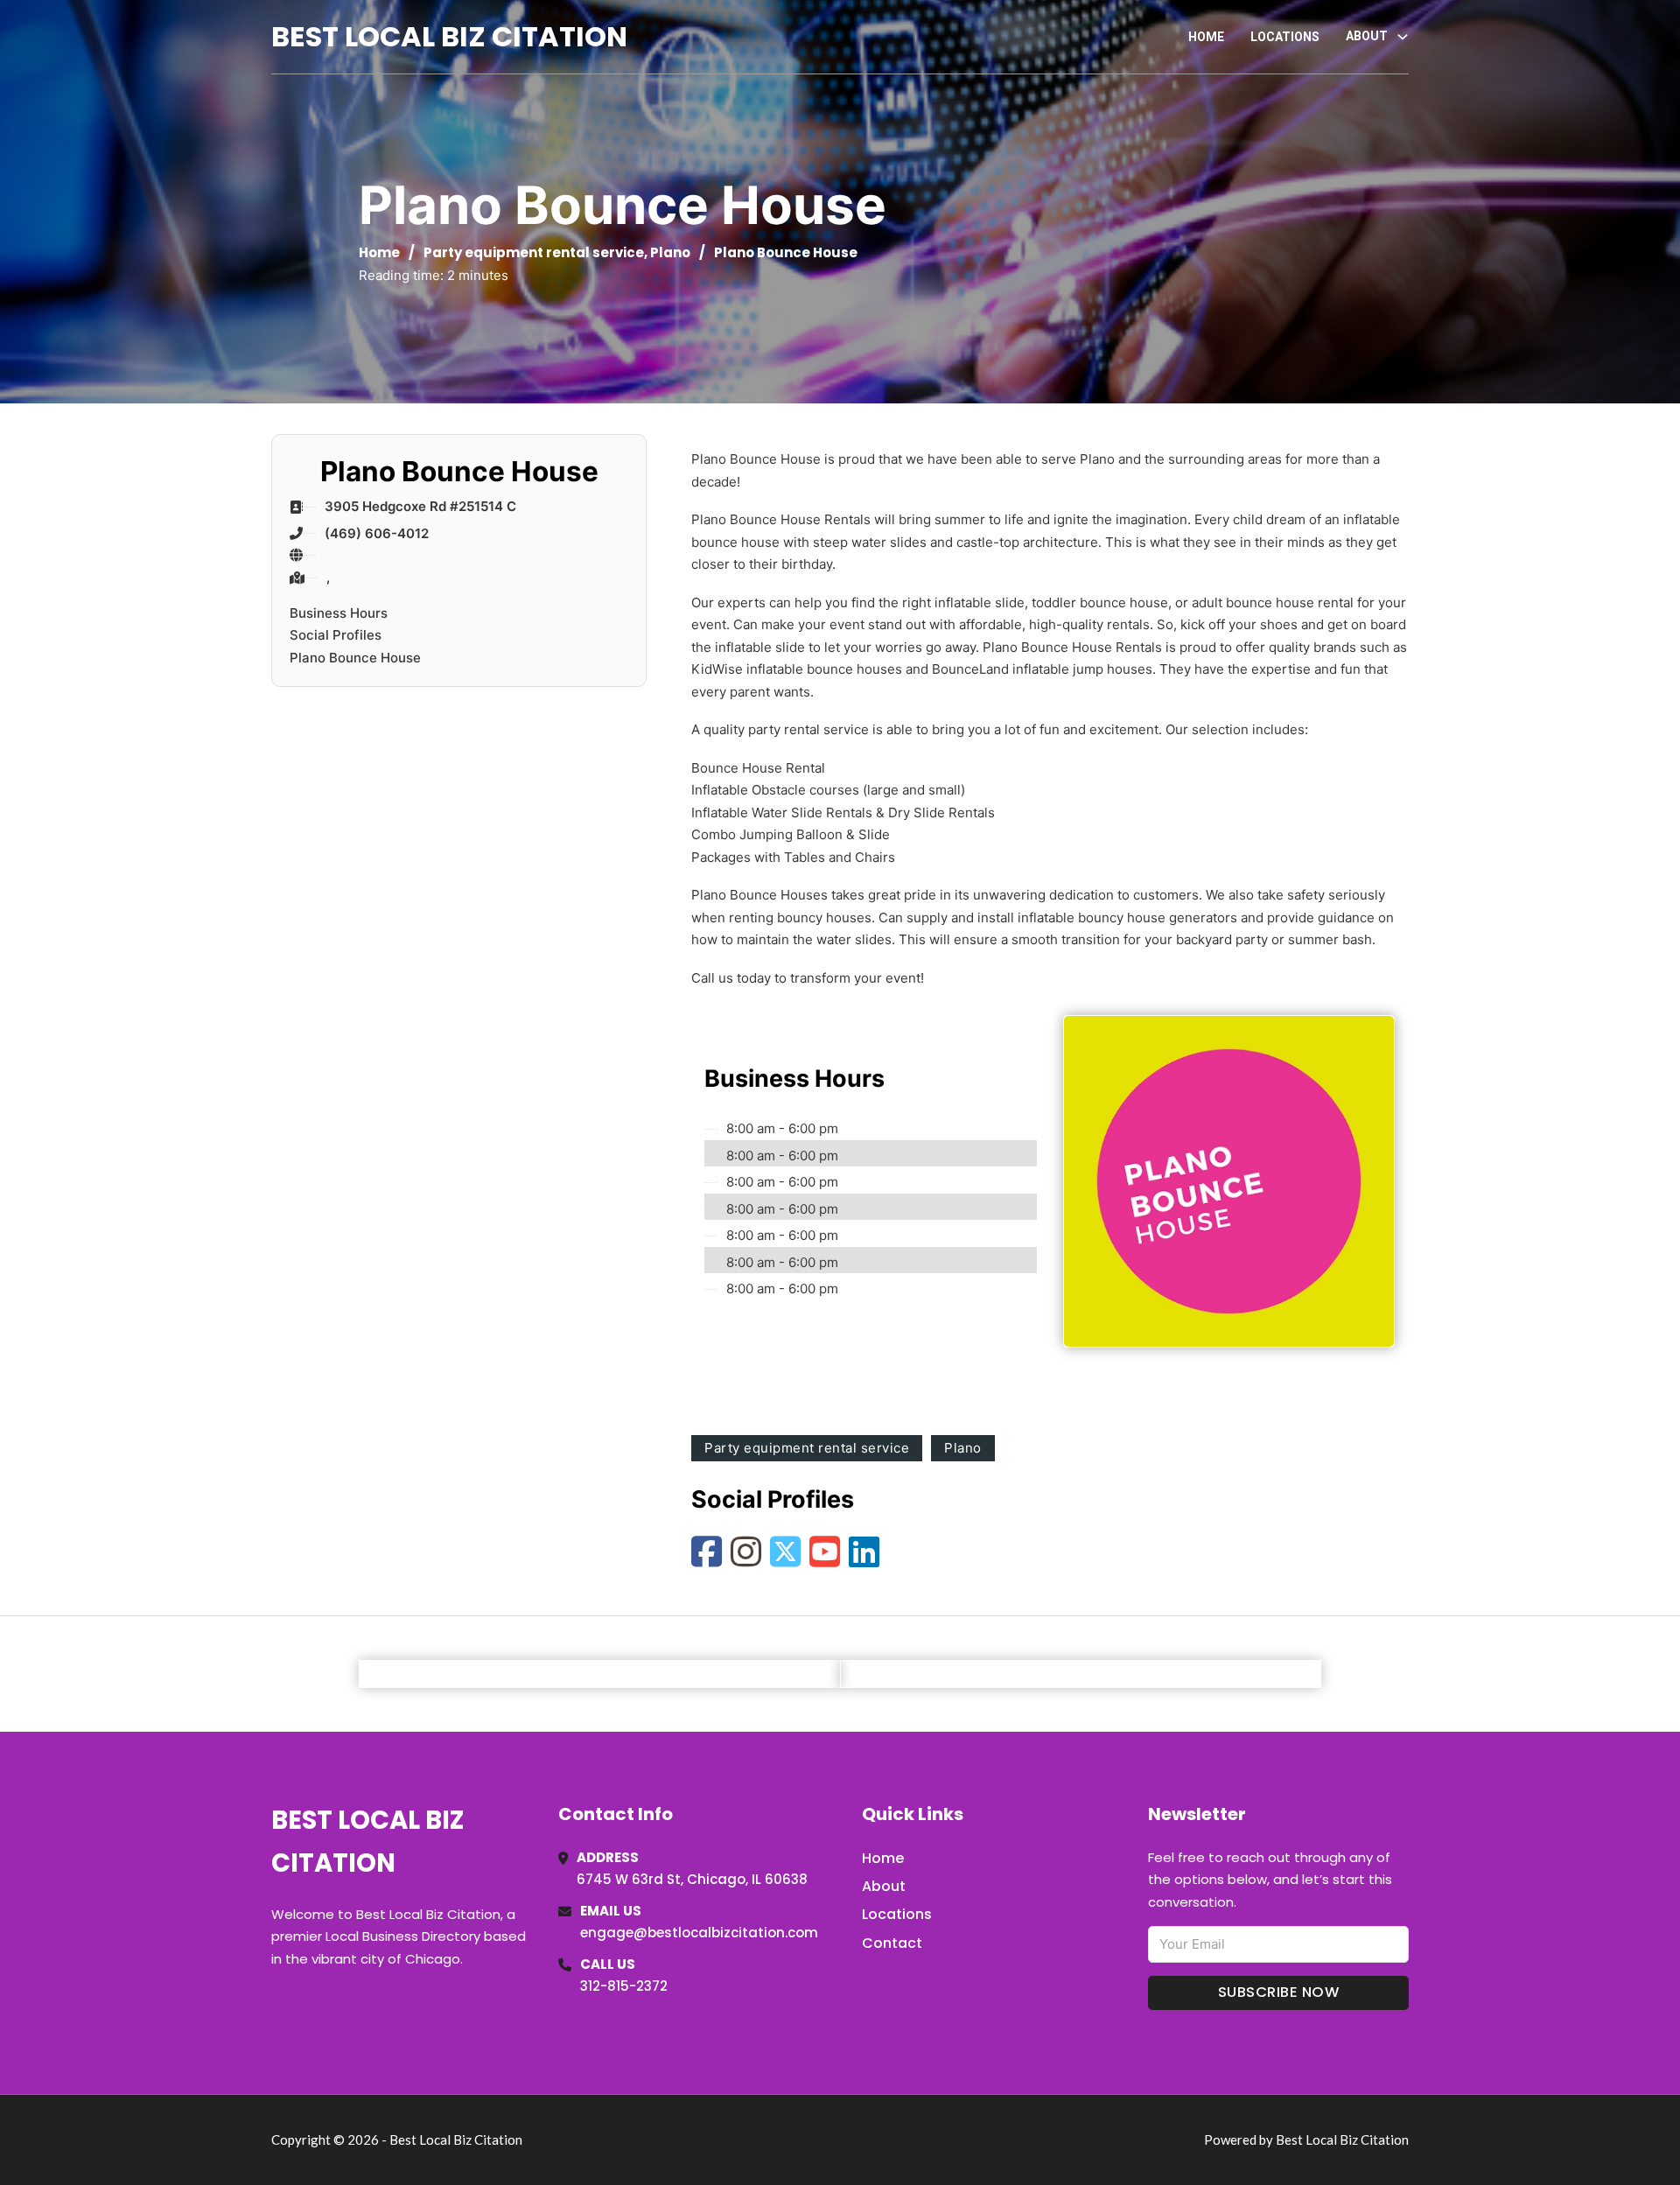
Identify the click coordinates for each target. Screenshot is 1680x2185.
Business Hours (339, 613)
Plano (670, 252)
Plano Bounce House (355, 658)
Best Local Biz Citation (449, 36)
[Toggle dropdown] (1403, 37)
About (884, 1886)
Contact (892, 1943)
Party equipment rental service (534, 252)
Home (1206, 37)
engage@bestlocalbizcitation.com (699, 1933)
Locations (1285, 37)
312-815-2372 (624, 1986)
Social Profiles (336, 635)
